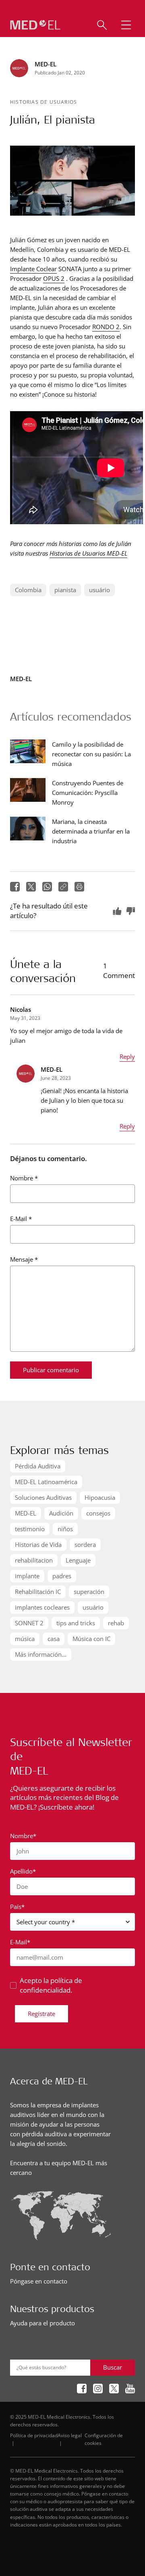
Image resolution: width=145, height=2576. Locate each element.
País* (17, 1907)
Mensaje (24, 1259)
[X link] (114, 2389)
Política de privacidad (34, 2435)
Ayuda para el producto (42, 2323)
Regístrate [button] (41, 2014)
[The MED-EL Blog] (35, 25)
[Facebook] (15, 887)
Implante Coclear (33, 269)
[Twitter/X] (31, 887)
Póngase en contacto (39, 2281)
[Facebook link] (82, 2389)
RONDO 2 (106, 327)
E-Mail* (20, 1942)
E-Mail (21, 1219)
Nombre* (23, 1836)
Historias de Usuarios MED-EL (88, 553)
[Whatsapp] (47, 887)
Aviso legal (70, 2435)
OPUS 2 (54, 278)
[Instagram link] (98, 2389)
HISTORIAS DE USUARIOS (43, 102)
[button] (126, 25)
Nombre (24, 1178)
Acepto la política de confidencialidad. (51, 1985)
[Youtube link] (130, 2389)
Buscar (113, 2367)
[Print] (79, 887)
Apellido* (23, 1871)
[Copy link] (63, 887)
